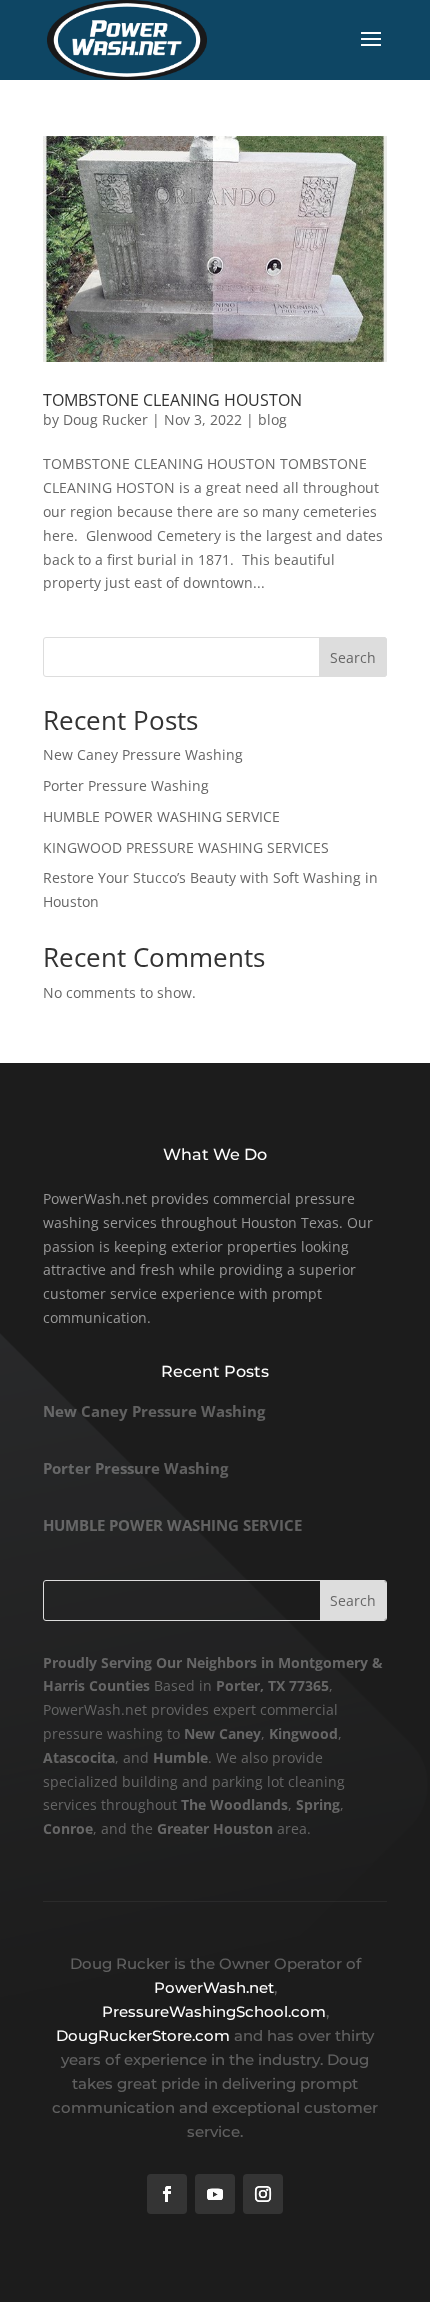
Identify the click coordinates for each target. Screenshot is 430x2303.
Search (353, 657)
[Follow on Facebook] (167, 2194)
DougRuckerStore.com (145, 2035)
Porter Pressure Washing (126, 785)
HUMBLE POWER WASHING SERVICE (161, 816)
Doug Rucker (105, 419)
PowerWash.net (214, 1987)
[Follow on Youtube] (215, 2194)
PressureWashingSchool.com (214, 2011)
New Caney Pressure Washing (143, 754)
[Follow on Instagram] (263, 2194)
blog (272, 419)
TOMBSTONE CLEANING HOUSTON (172, 400)
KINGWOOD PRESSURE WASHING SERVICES (186, 847)
